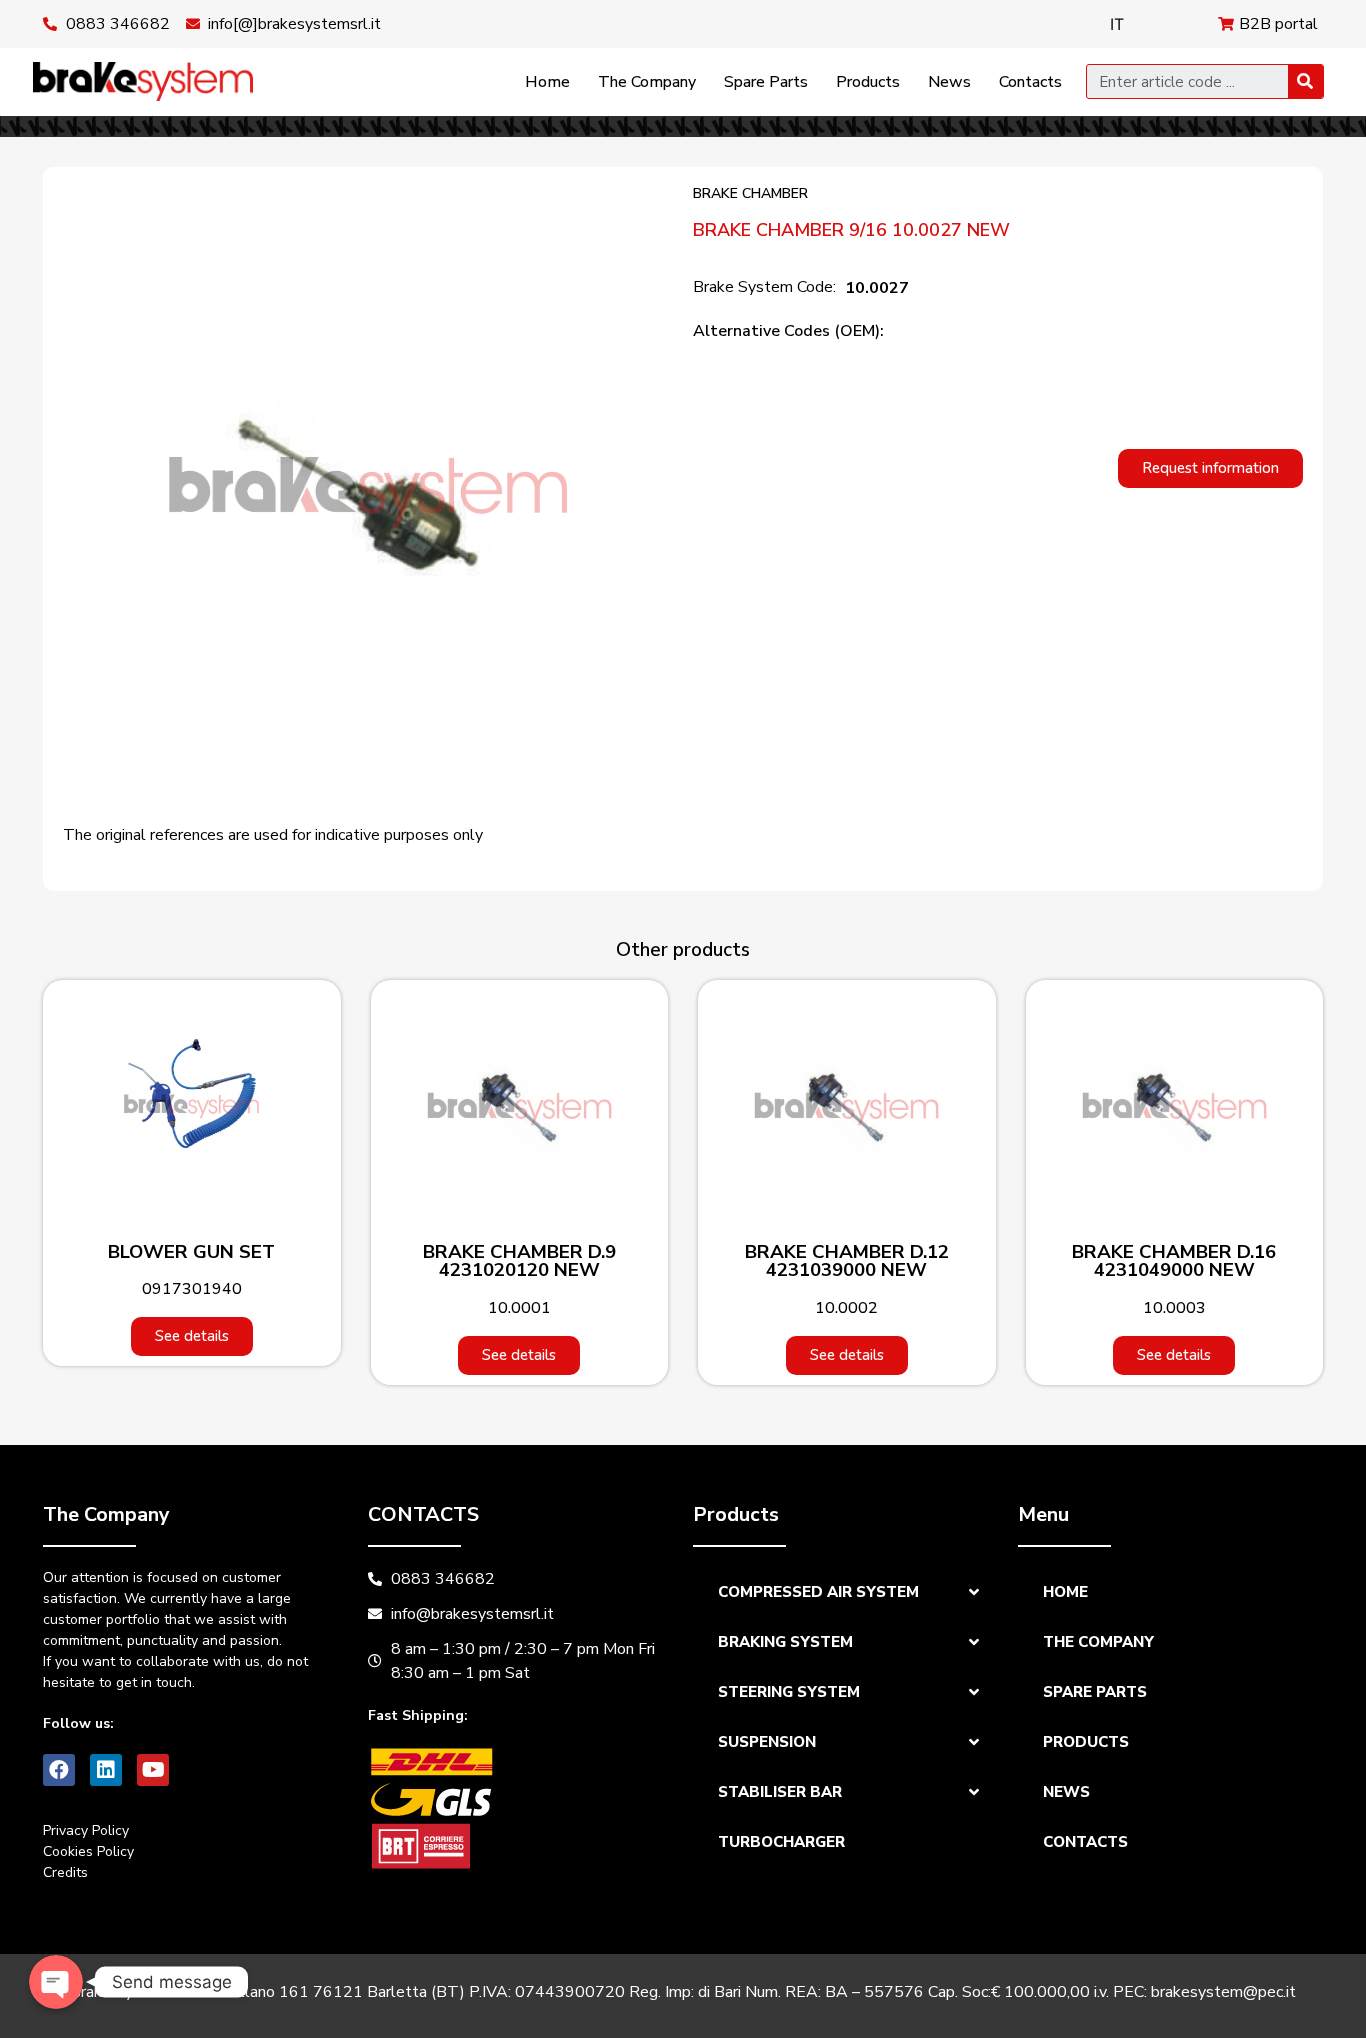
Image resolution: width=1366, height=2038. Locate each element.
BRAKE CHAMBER (750, 193)
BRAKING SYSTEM (785, 1642)
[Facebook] (59, 1770)
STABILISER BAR (780, 1792)
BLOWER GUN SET (191, 1252)
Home (547, 82)
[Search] (1305, 81)
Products (868, 82)
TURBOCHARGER (781, 1842)
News (949, 82)
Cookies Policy (88, 1851)
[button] (1210, 468)
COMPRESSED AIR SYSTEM (818, 1592)
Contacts (1030, 82)
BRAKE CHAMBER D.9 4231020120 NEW (519, 1261)
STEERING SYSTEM (789, 1692)
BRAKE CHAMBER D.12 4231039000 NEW (847, 1261)
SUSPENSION (767, 1742)
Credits (65, 1872)
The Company (647, 82)
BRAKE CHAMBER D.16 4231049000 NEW (1174, 1261)
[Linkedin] (106, 1770)
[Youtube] (153, 1770)
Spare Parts (766, 82)
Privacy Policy (86, 1830)
